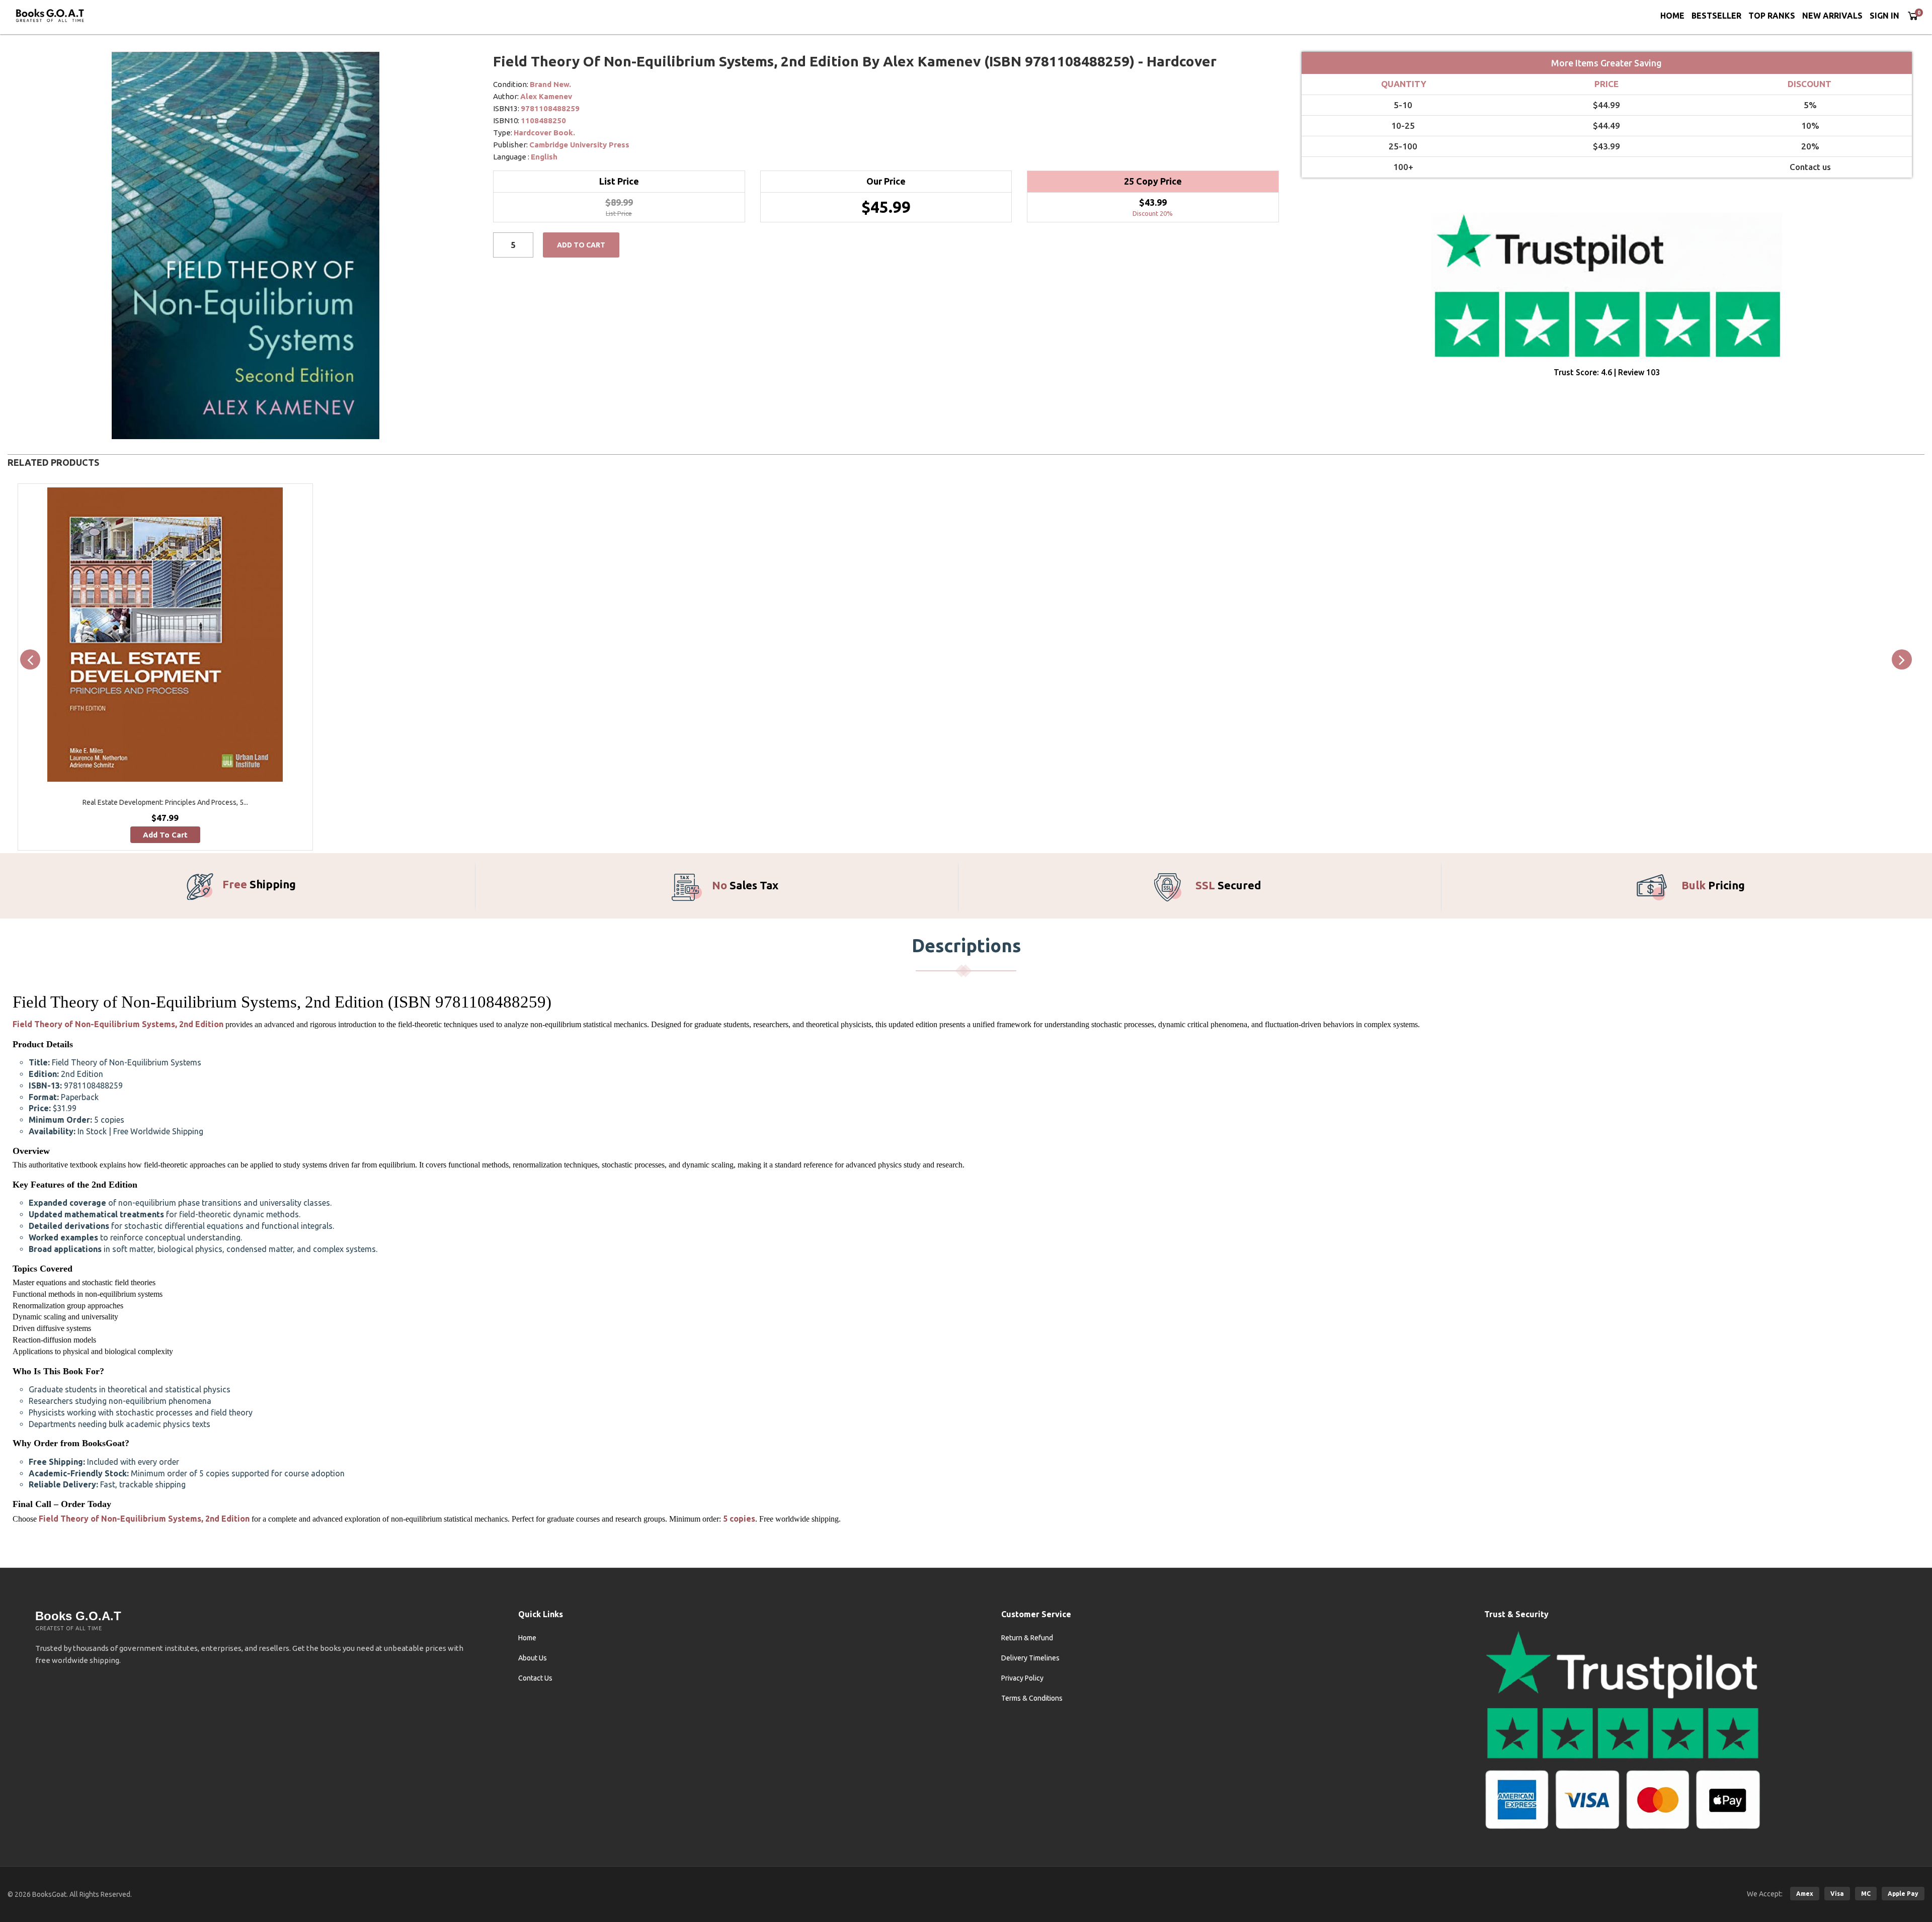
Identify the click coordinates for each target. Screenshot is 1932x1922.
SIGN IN (1884, 16)
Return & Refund (1027, 1638)
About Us (533, 1658)
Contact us (1810, 167)
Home (527, 1638)
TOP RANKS (1772, 16)
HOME (1672, 16)
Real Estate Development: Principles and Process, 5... (165, 802)
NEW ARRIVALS (1832, 16)
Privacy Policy (1022, 1678)
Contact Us (535, 1678)
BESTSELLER (1716, 16)
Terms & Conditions (1032, 1698)
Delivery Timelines (1030, 1658)
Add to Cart (581, 245)
